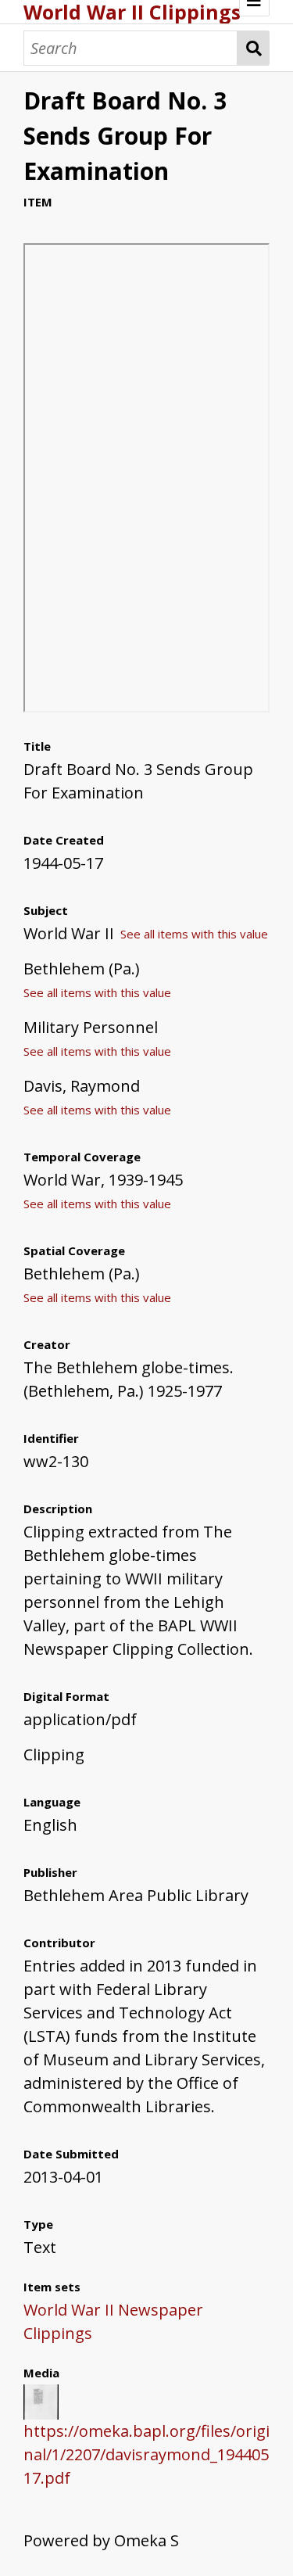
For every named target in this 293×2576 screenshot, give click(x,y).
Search (254, 48)
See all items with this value (194, 934)
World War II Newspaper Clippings (113, 2321)
